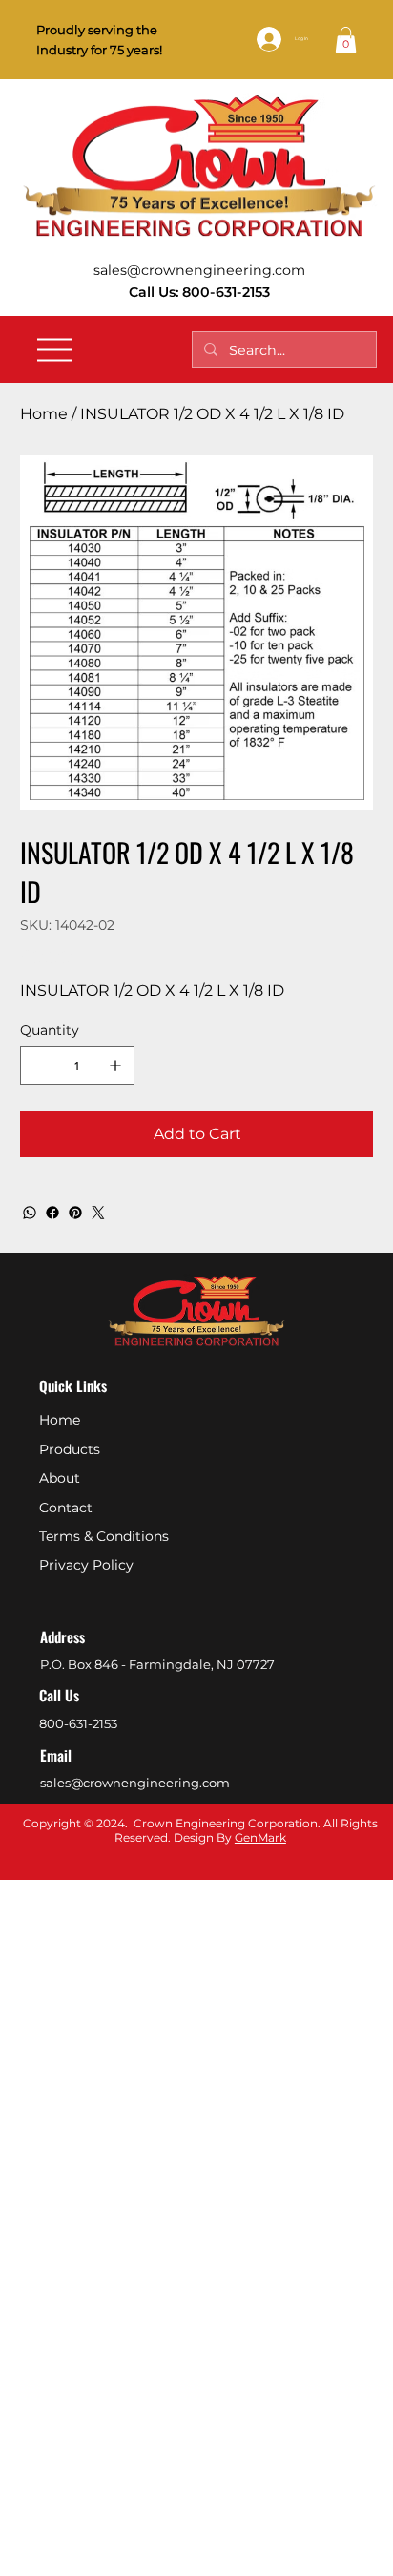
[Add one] (115, 1066)
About (60, 1478)
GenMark (260, 1837)
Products (70, 1449)
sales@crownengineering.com (199, 270)
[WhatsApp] (30, 1213)
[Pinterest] (75, 1213)
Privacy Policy (86, 1565)
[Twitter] (98, 1213)
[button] (346, 40)
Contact (66, 1508)
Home (60, 1420)
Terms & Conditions (104, 1536)
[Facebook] (52, 1213)
